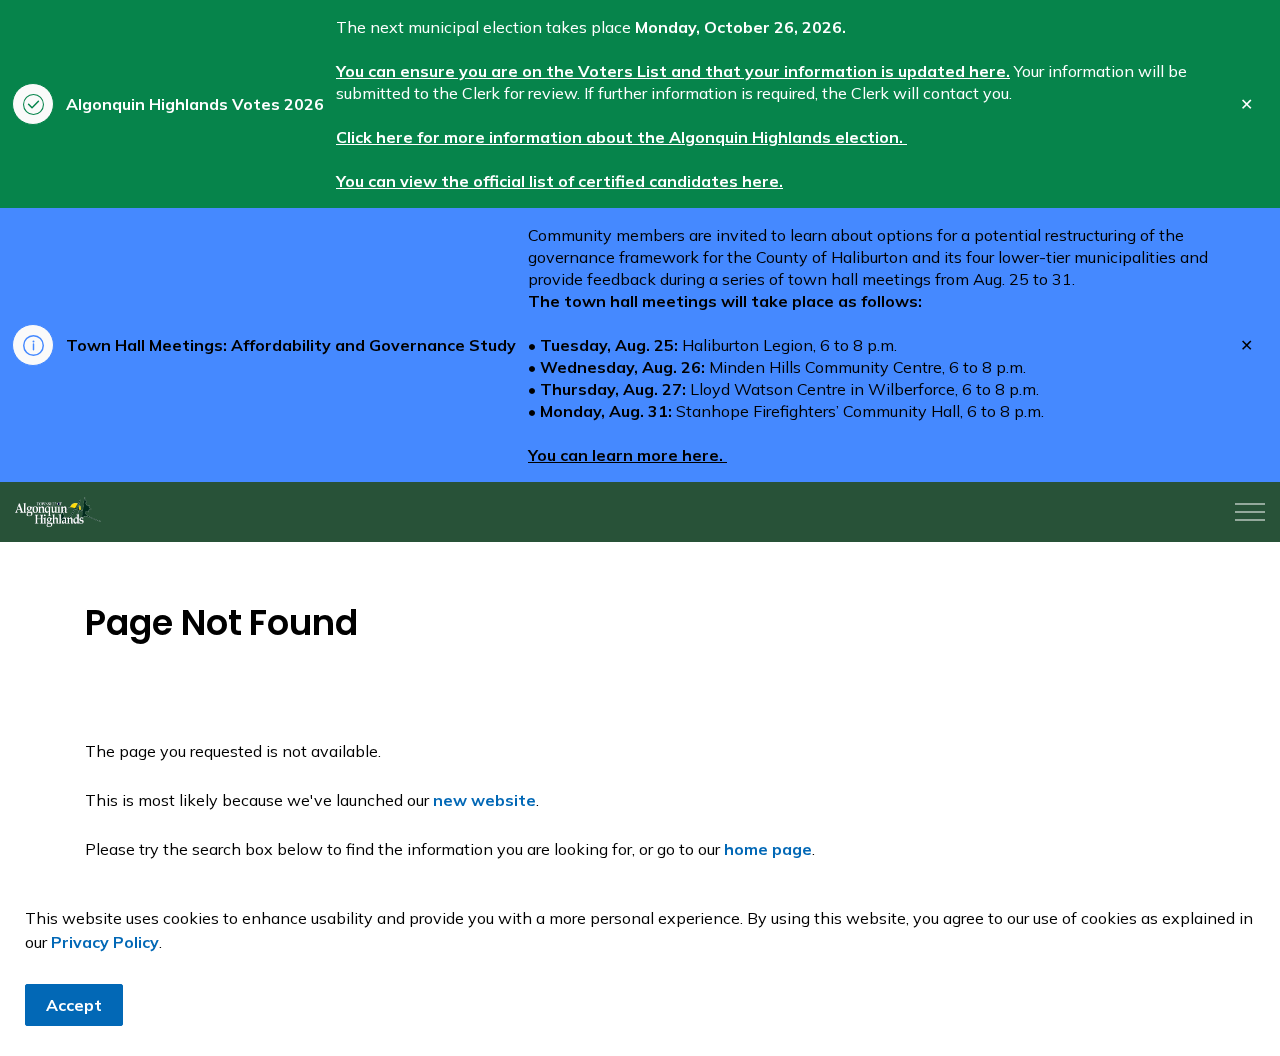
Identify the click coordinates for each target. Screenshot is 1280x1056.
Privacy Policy (105, 942)
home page (768, 849)
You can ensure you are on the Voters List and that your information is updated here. (673, 71)
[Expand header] (1250, 512)
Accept (74, 1005)
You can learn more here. (627, 455)
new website (484, 800)
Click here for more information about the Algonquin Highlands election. (621, 137)
